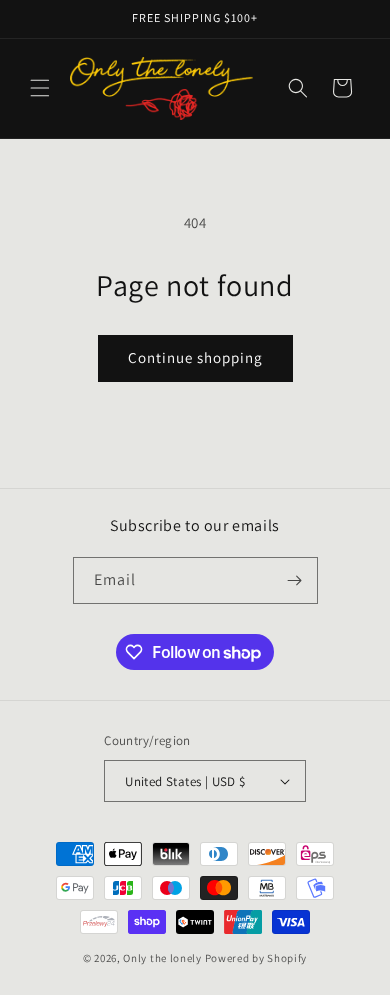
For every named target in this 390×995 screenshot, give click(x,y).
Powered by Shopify (256, 958)
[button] (40, 88)
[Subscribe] (295, 580)
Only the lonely (162, 958)
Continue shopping (195, 357)
